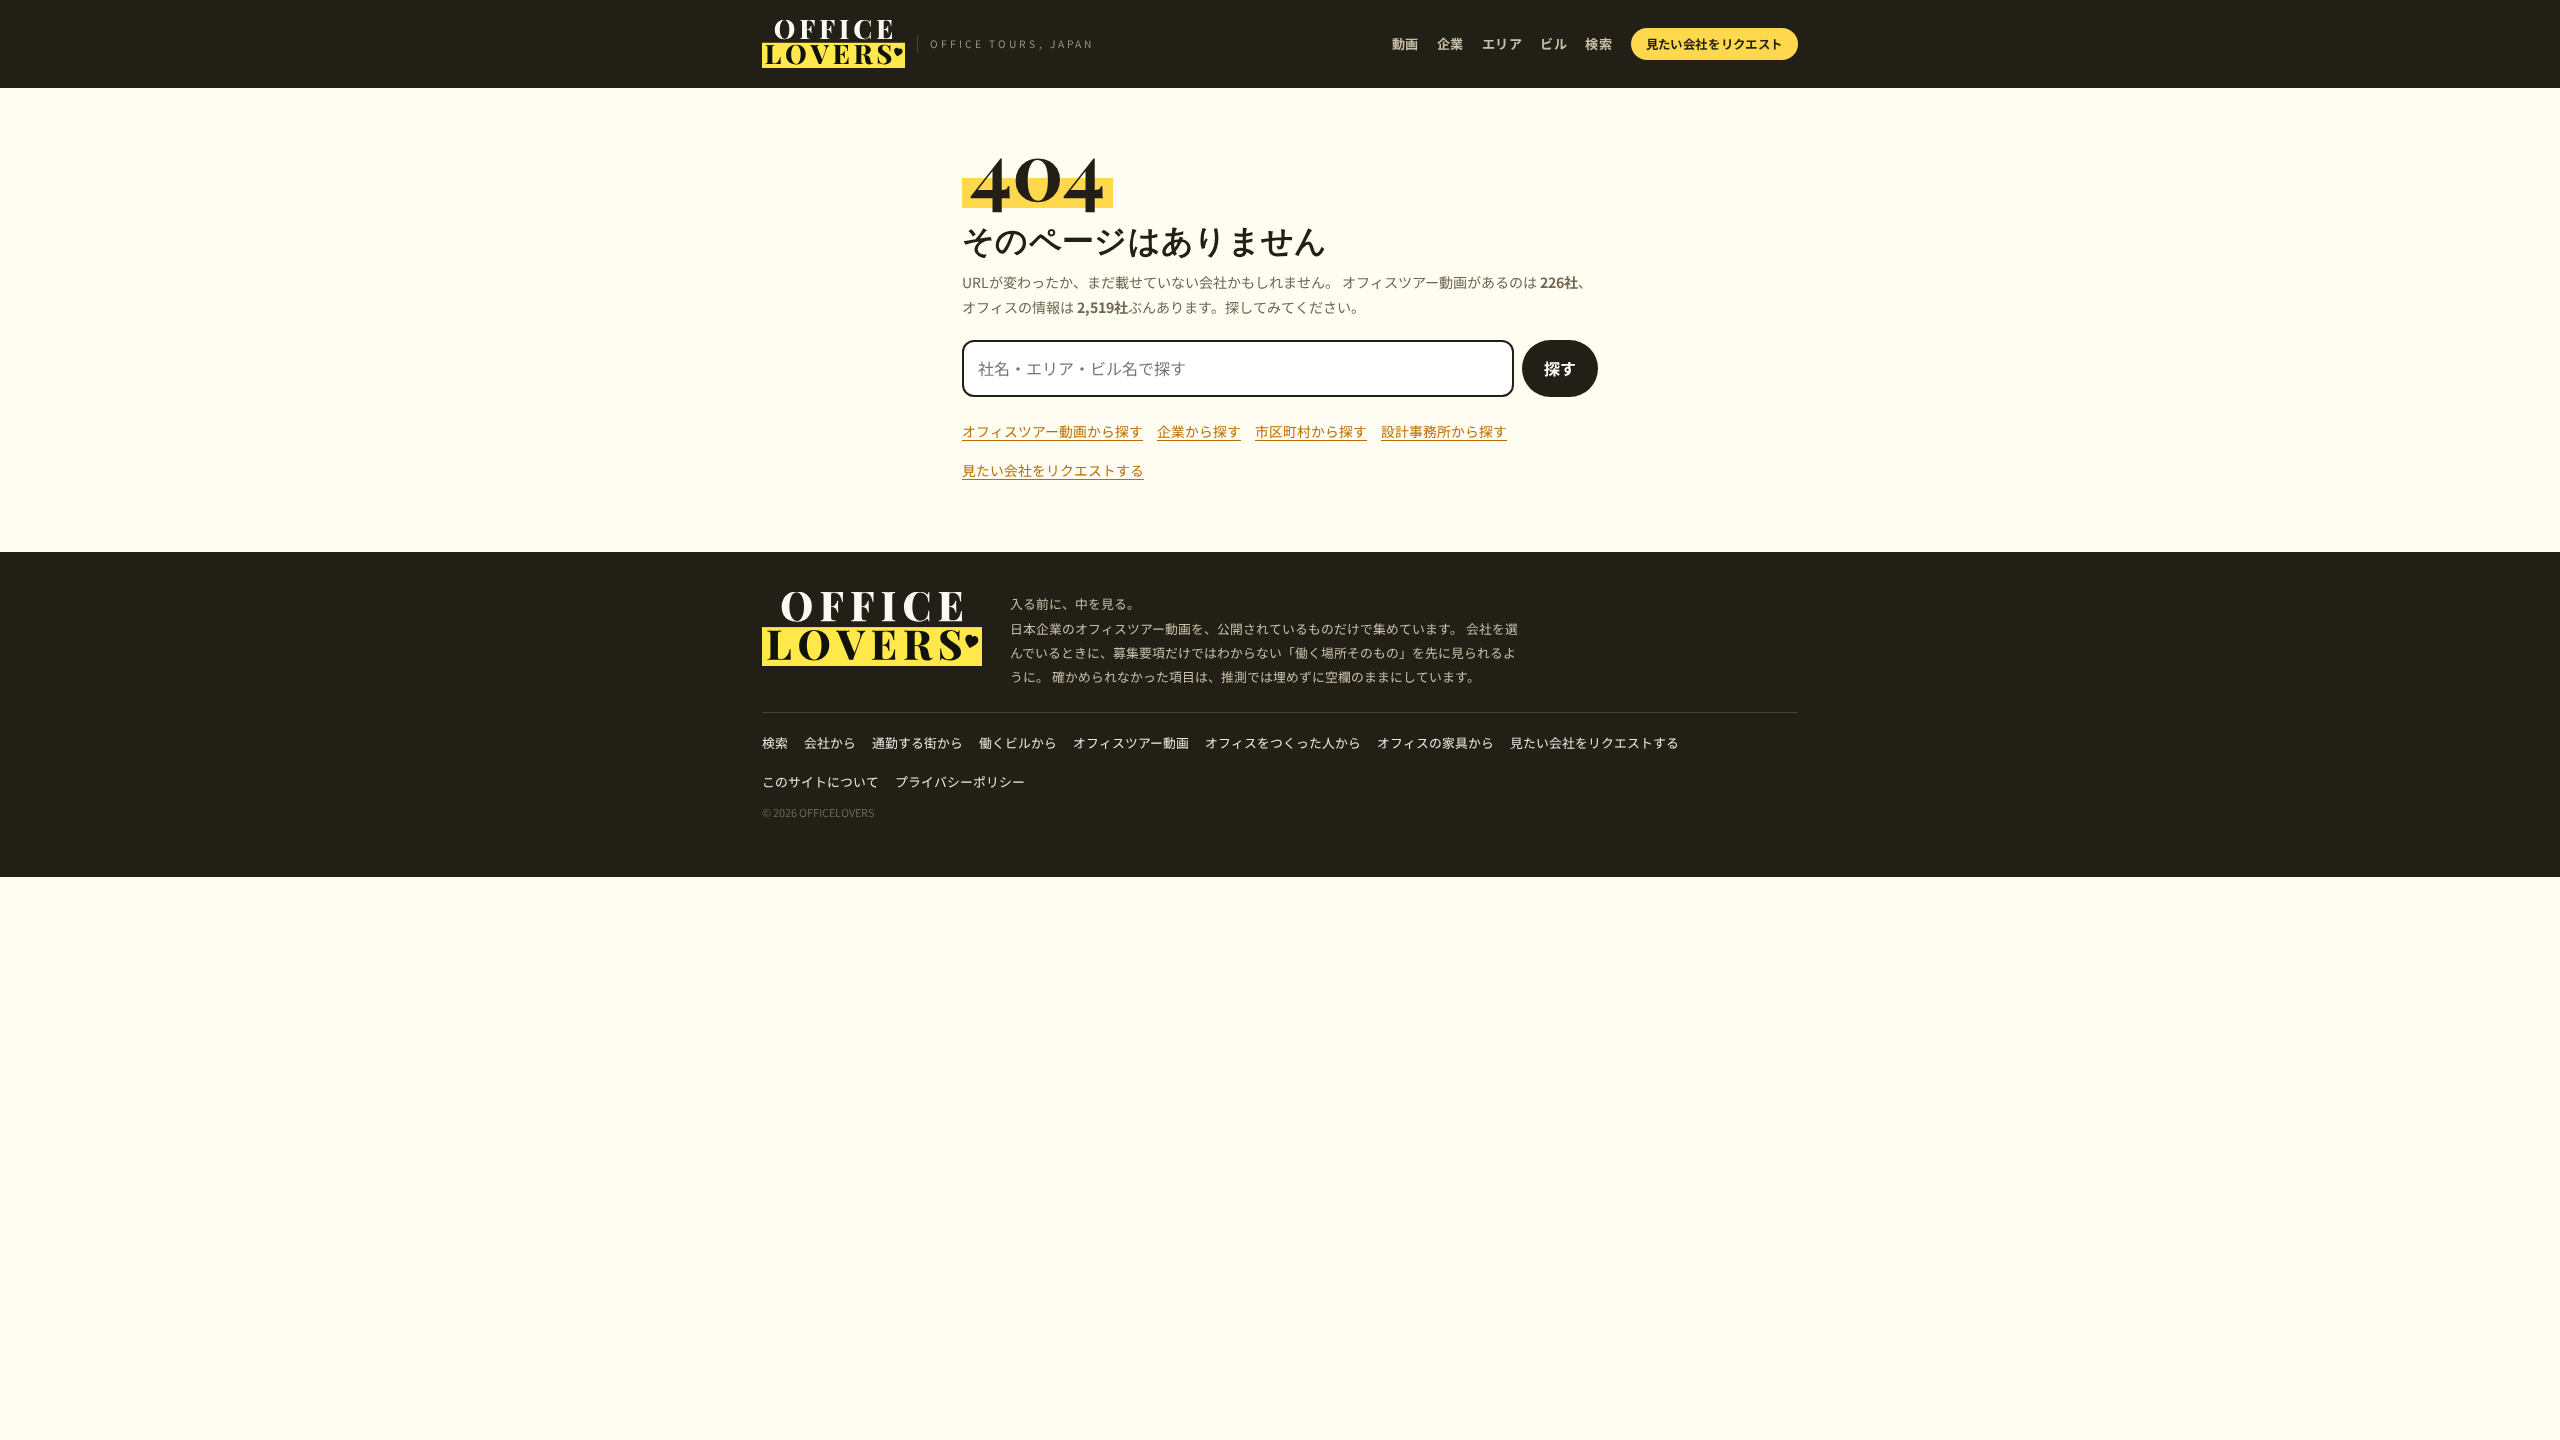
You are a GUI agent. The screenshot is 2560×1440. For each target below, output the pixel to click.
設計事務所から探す (1444, 431)
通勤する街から (917, 742)
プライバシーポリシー (960, 781)
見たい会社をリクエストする (1053, 470)
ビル (1553, 43)
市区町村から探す (1311, 431)
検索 (1598, 43)
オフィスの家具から (1435, 742)
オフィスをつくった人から (1283, 742)
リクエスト (1715, 44)
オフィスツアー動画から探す (1052, 431)
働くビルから (1018, 742)
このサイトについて (820, 781)
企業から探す (1199, 431)
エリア (1502, 43)
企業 (1450, 43)
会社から (830, 742)
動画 (1405, 43)
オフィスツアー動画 (1131, 742)
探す (1560, 368)
